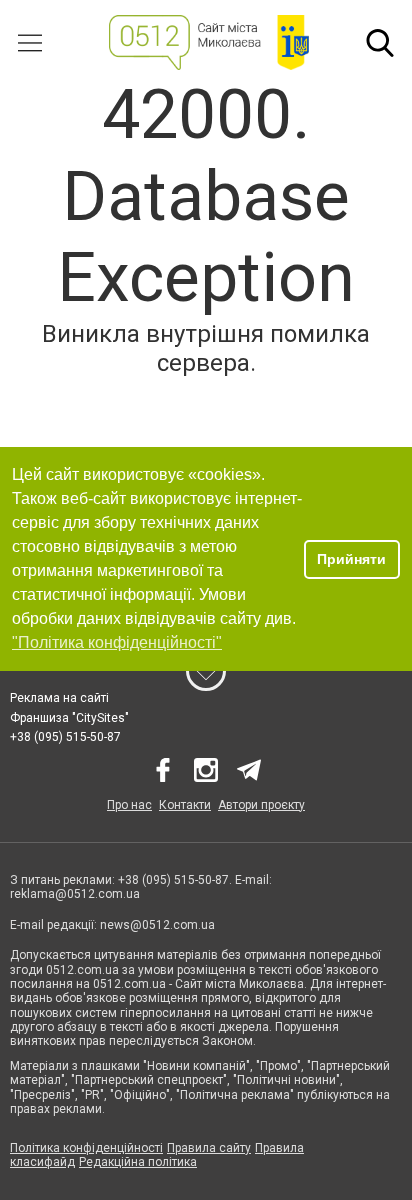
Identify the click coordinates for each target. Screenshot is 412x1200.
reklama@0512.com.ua (75, 894)
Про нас (129, 805)
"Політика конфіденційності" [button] (117, 642)
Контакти (185, 805)
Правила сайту (209, 1148)
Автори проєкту (261, 805)
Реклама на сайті (59, 698)
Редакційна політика (138, 1162)
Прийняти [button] (351, 559)
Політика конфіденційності (86, 1148)
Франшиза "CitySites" (69, 718)
